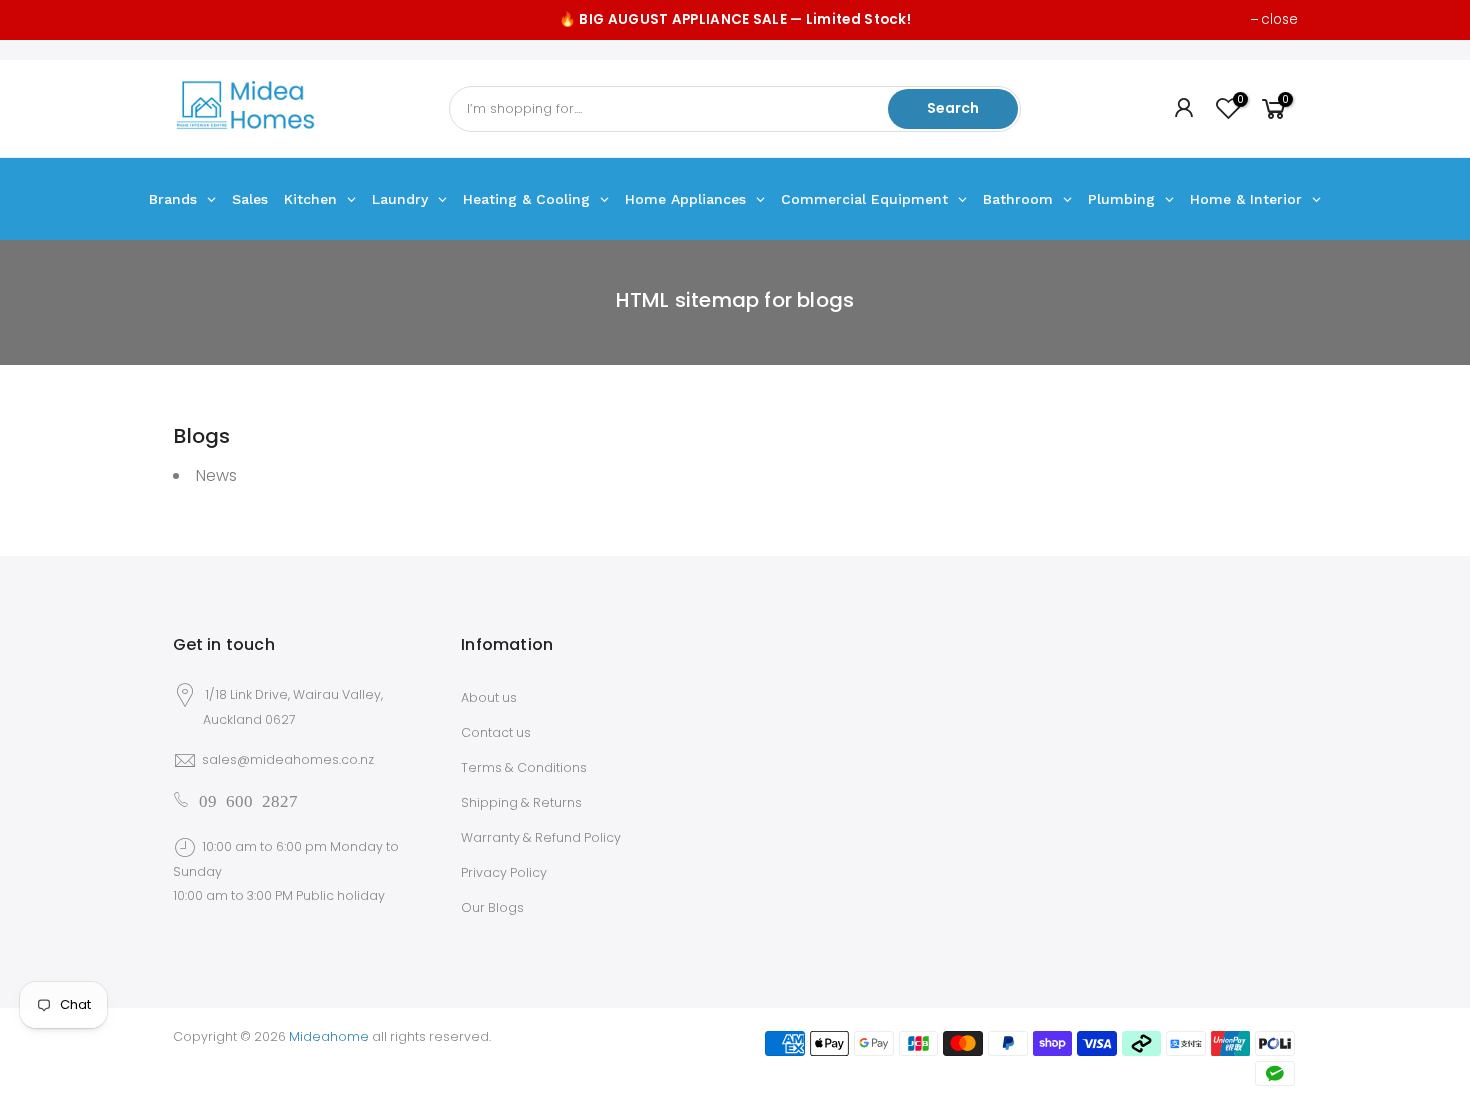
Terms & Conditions (524, 767)
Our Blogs (492, 907)
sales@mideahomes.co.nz (288, 759)
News (216, 475)
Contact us (496, 732)
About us (489, 697)
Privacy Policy (504, 872)
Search (953, 108)
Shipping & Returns (521, 802)
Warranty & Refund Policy (541, 837)
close (1279, 19)
